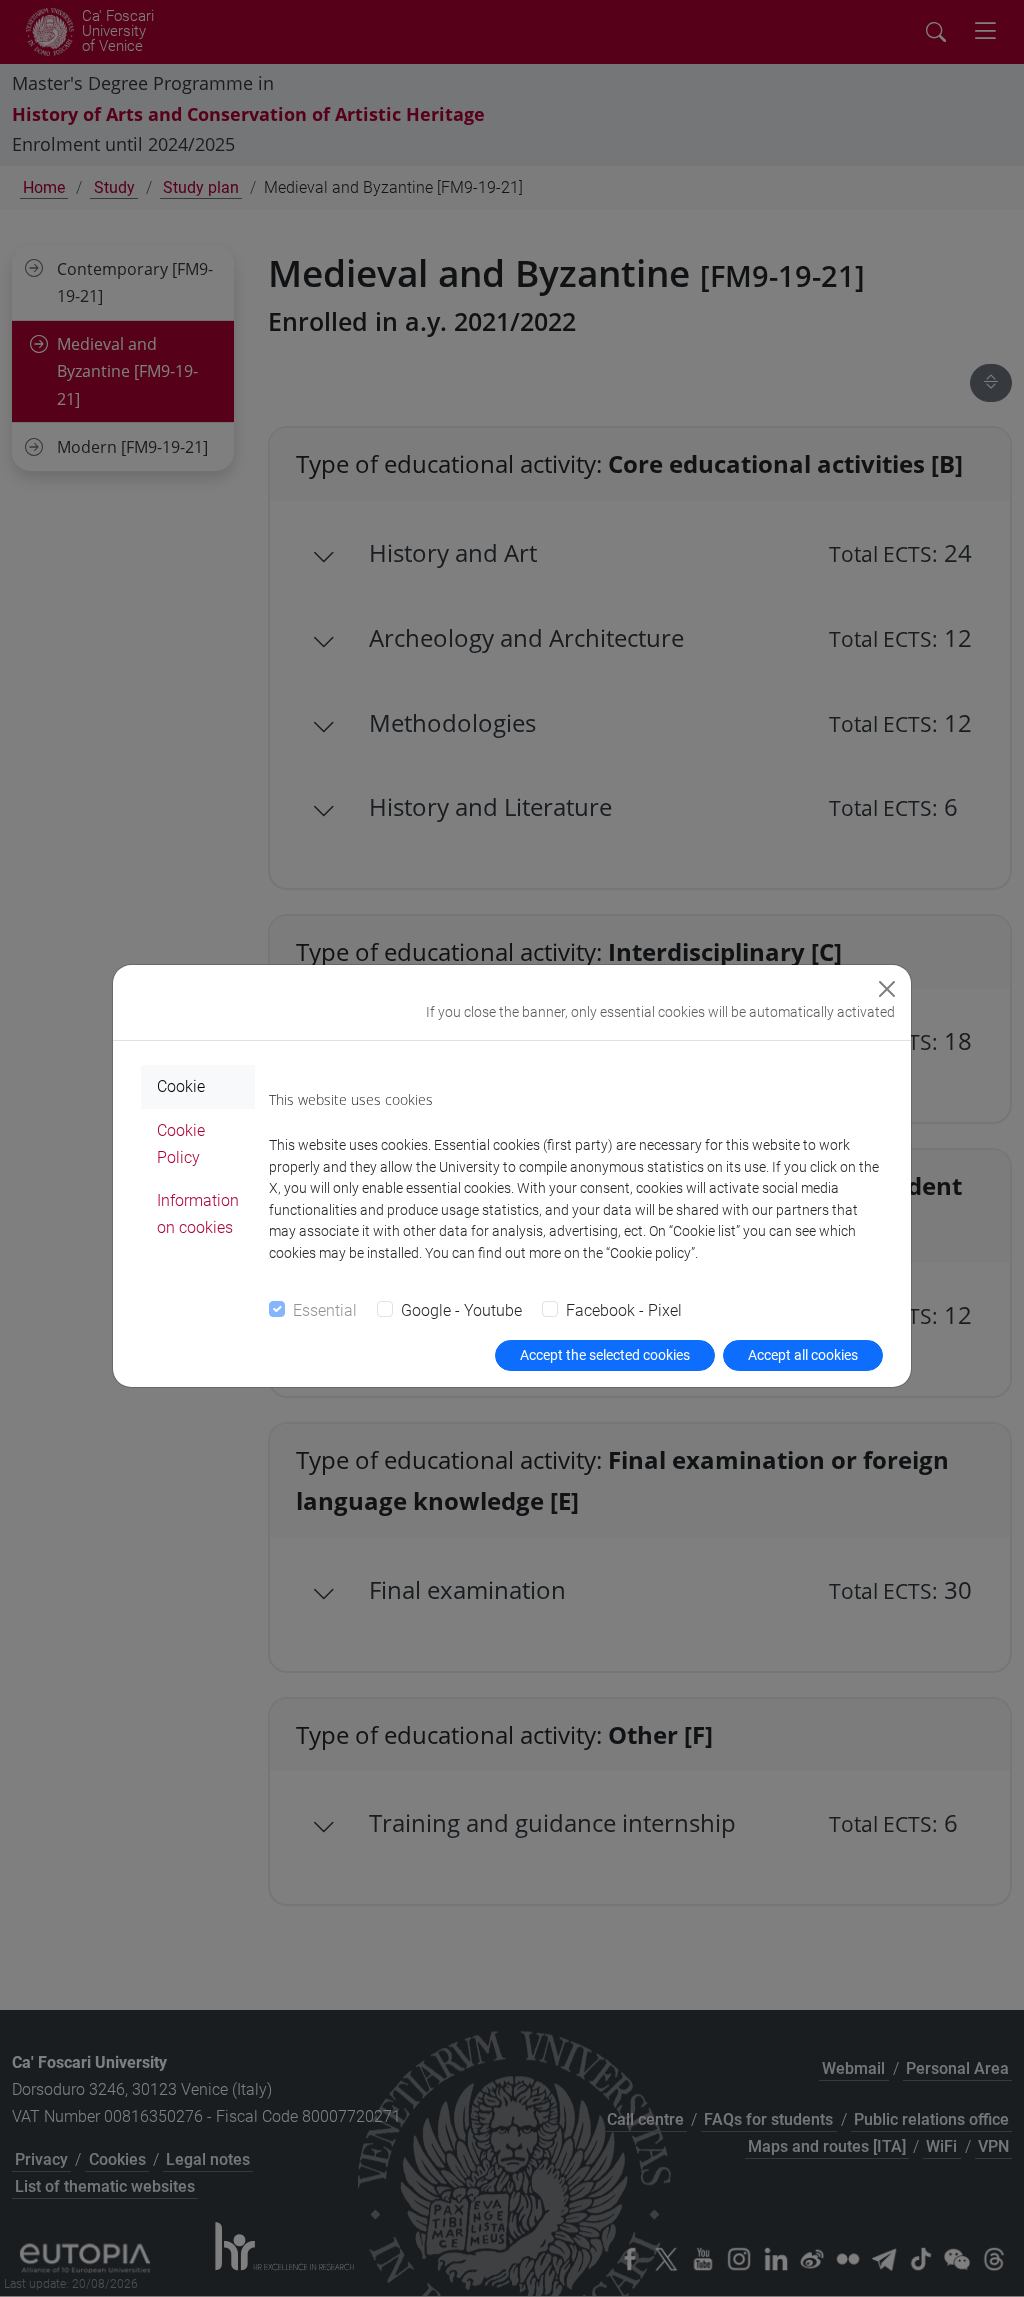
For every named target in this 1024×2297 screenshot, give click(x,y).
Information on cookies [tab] (198, 1214)
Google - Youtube (461, 1310)
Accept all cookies (803, 1355)
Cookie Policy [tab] (181, 1144)
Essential (325, 1310)
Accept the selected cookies (605, 1355)
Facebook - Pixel (624, 1310)
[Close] (887, 989)
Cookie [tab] (181, 1086)
